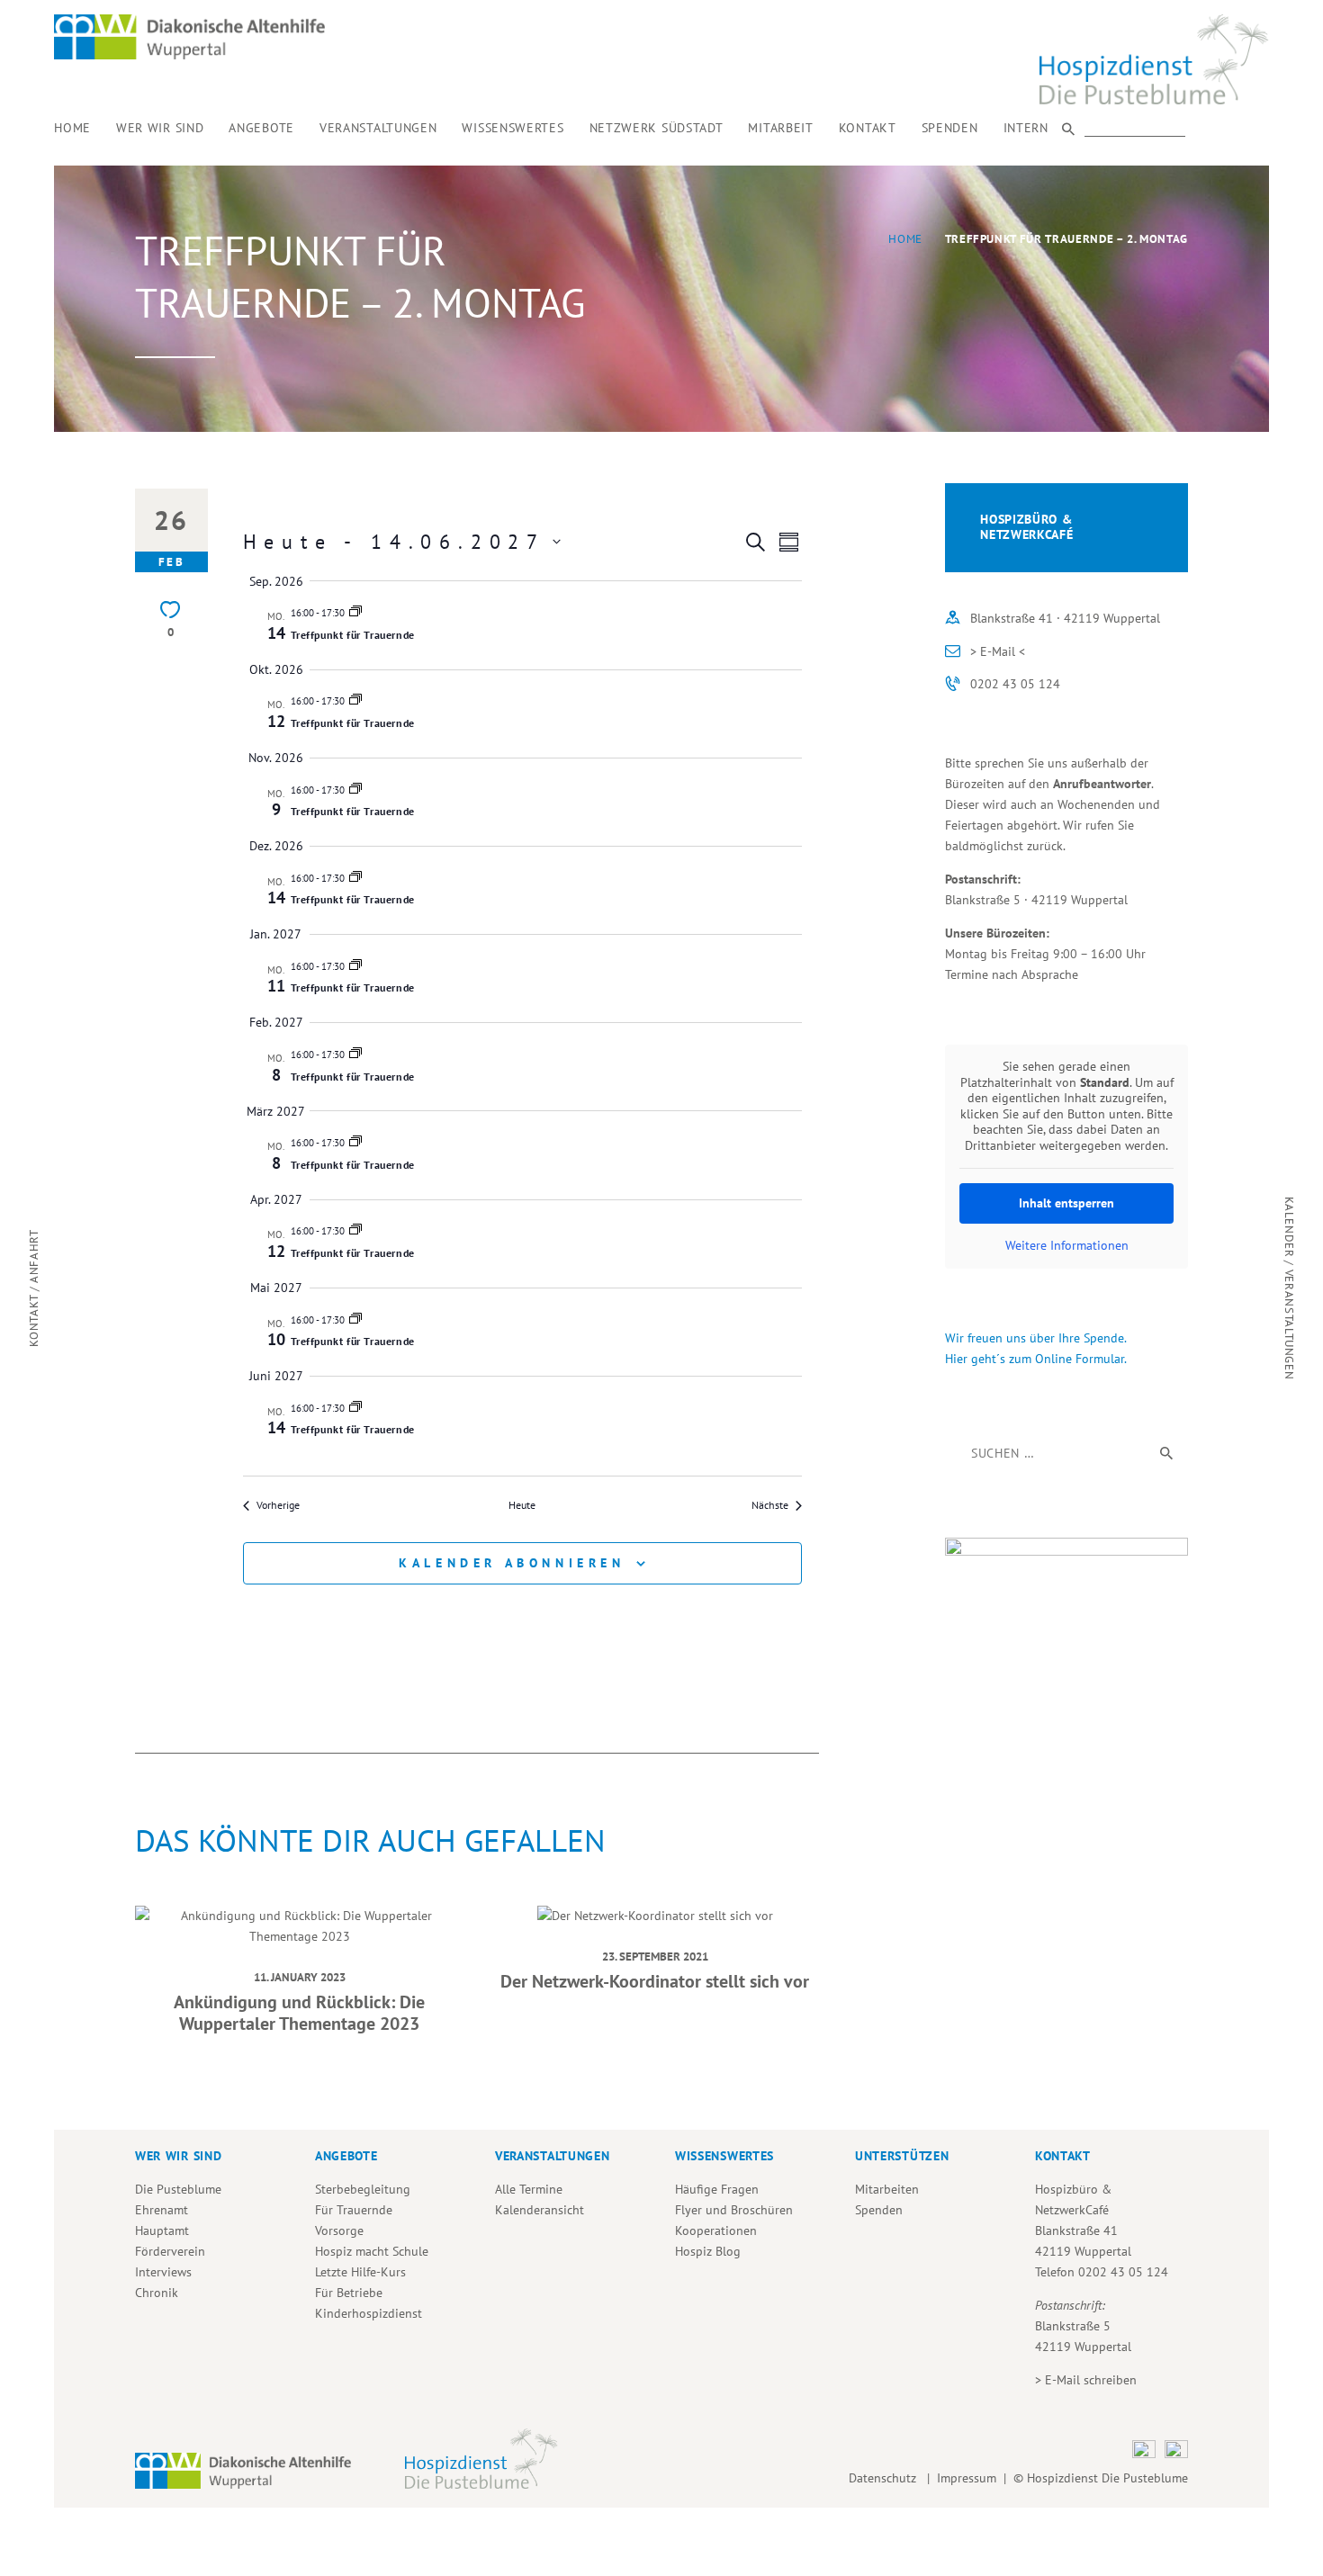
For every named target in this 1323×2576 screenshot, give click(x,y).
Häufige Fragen (717, 2189)
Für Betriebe (349, 2293)
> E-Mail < (998, 651)
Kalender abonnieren (512, 1563)
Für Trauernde (354, 2210)
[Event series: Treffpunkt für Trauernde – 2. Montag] (355, 613)
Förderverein (170, 2251)
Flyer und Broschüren (734, 2210)
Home (905, 239)
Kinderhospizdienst (369, 2313)
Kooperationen (716, 2230)
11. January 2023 (300, 1977)
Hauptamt (162, 2230)
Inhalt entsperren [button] (1066, 1203)
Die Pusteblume (178, 2189)
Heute (522, 1505)
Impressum (967, 2478)
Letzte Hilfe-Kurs (360, 2272)
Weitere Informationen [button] (1067, 1246)
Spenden (879, 2210)
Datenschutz (886, 2478)
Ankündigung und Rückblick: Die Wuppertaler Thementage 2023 (299, 2013)
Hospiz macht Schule (372, 2251)
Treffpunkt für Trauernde (353, 635)
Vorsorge (339, 2230)
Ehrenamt (162, 2210)
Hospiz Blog (708, 2251)
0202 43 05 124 (1015, 684)
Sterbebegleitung (363, 2189)
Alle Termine (529, 2189)
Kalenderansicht (540, 2210)
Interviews (163, 2272)
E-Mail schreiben (1091, 2380)
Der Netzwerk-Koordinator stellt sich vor (655, 1981)
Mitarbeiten (887, 2189)
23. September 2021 (655, 1956)
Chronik (157, 2293)
